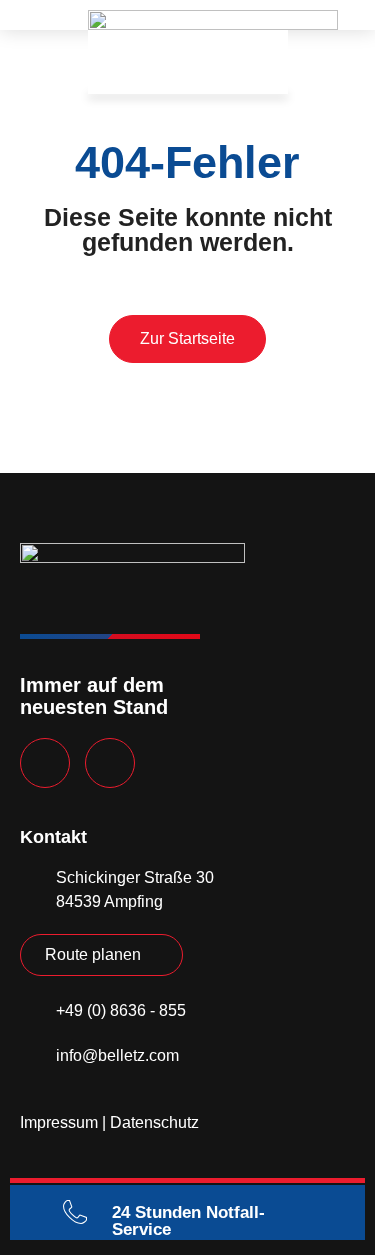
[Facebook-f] (45, 763)
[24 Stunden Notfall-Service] (75, 1212)
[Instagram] (110, 763)
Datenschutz (154, 1122)
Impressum (59, 1122)
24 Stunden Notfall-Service (188, 1221)
